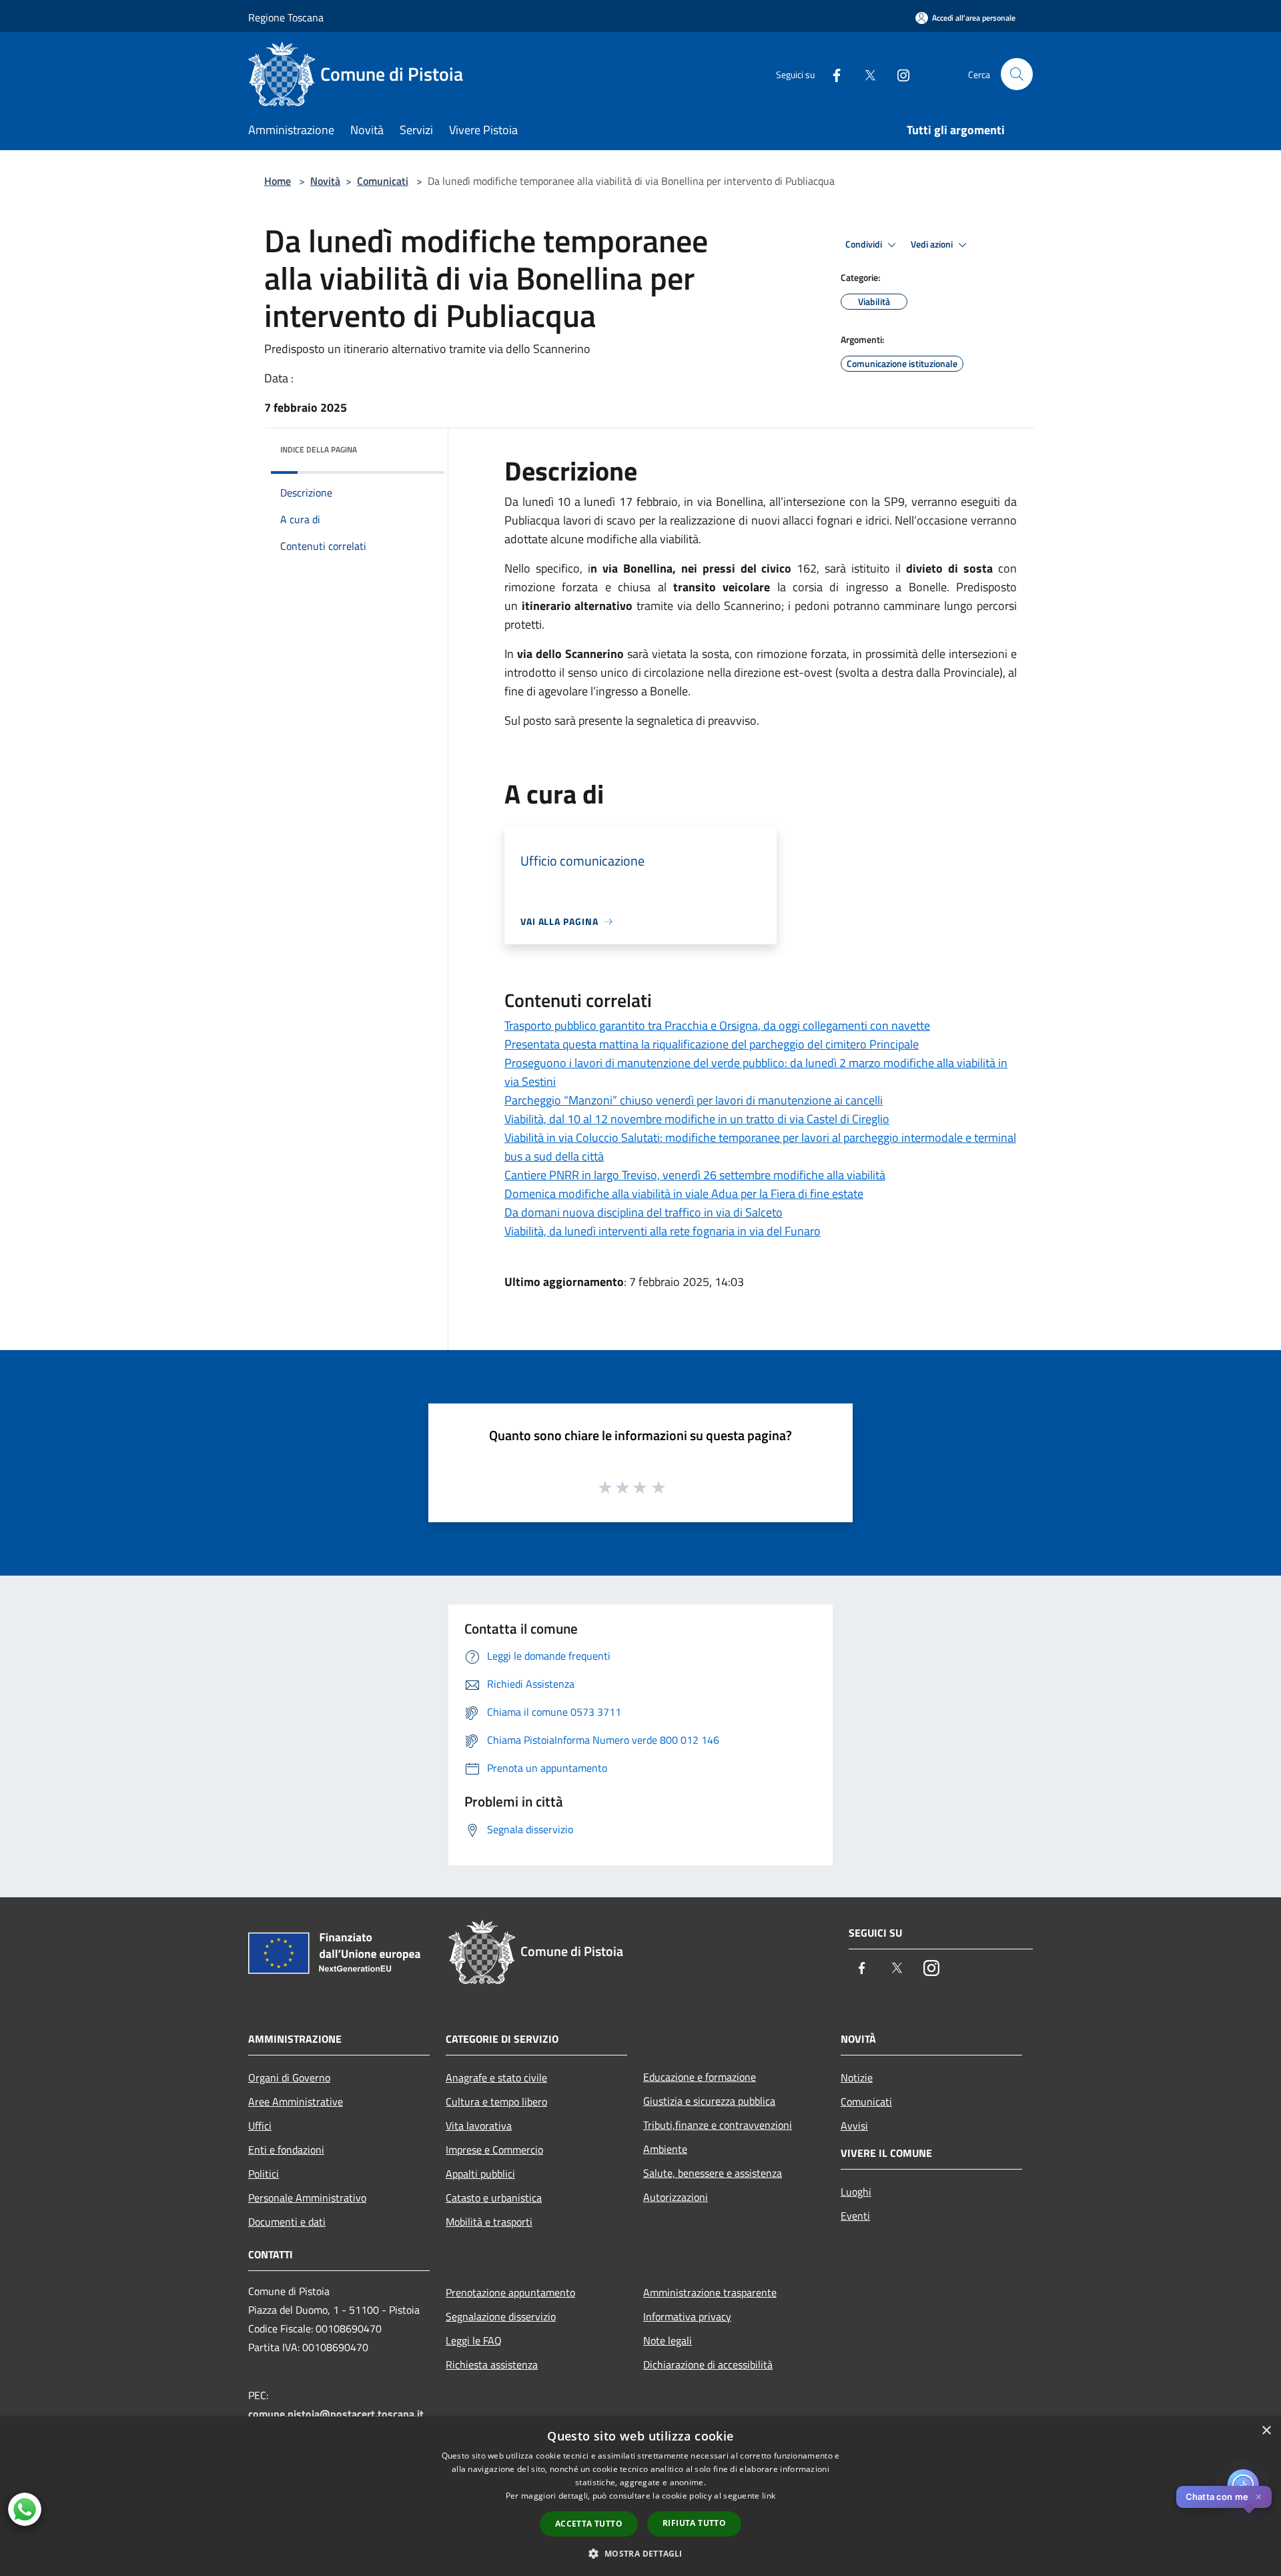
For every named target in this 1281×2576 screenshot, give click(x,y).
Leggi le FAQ (474, 2340)
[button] (640, 2553)
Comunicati (383, 181)
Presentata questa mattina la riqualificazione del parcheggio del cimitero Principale (712, 1044)
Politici (264, 2174)
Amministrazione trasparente (710, 2292)
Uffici (260, 2126)
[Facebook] (831, 74)
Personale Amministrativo (307, 2198)
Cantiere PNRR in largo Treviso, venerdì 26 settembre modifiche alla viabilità (695, 1175)
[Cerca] (1017, 74)
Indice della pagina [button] (319, 449)
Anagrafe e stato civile (496, 2077)
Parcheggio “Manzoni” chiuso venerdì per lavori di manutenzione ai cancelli (694, 1100)
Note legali (668, 2340)
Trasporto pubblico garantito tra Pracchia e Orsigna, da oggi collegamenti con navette (717, 1025)
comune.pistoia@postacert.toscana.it (336, 2414)
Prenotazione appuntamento (510, 2292)
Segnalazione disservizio (501, 2316)
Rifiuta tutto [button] (694, 2523)
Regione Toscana (286, 17)
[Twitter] (865, 74)
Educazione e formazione (700, 2077)
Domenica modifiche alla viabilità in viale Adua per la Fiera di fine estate (684, 1194)
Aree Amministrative (296, 2102)
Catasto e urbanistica (494, 2198)
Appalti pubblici (480, 2174)
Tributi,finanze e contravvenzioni (718, 2125)
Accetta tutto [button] (589, 2524)
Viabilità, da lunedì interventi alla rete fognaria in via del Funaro (663, 1231)
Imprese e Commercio (494, 2150)
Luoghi (856, 2192)
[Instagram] (898, 74)
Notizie (857, 2077)
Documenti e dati (287, 2222)
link (769, 2496)
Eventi (855, 2216)
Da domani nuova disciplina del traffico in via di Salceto (644, 1212)
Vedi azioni (933, 244)
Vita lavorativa (479, 2126)
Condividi (865, 244)
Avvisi (854, 2126)
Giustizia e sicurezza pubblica (709, 2101)
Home (278, 181)
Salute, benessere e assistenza (713, 2173)
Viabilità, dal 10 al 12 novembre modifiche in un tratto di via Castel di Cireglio (697, 1119)
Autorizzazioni (676, 2197)
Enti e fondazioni (286, 2150)
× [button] (1266, 2431)
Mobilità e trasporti (489, 2222)
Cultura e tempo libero (496, 2102)
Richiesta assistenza (492, 2364)
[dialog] (640, 2496)
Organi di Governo (289, 2077)
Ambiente (665, 2149)
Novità (325, 181)
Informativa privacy (687, 2316)
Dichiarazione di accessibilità (708, 2364)
